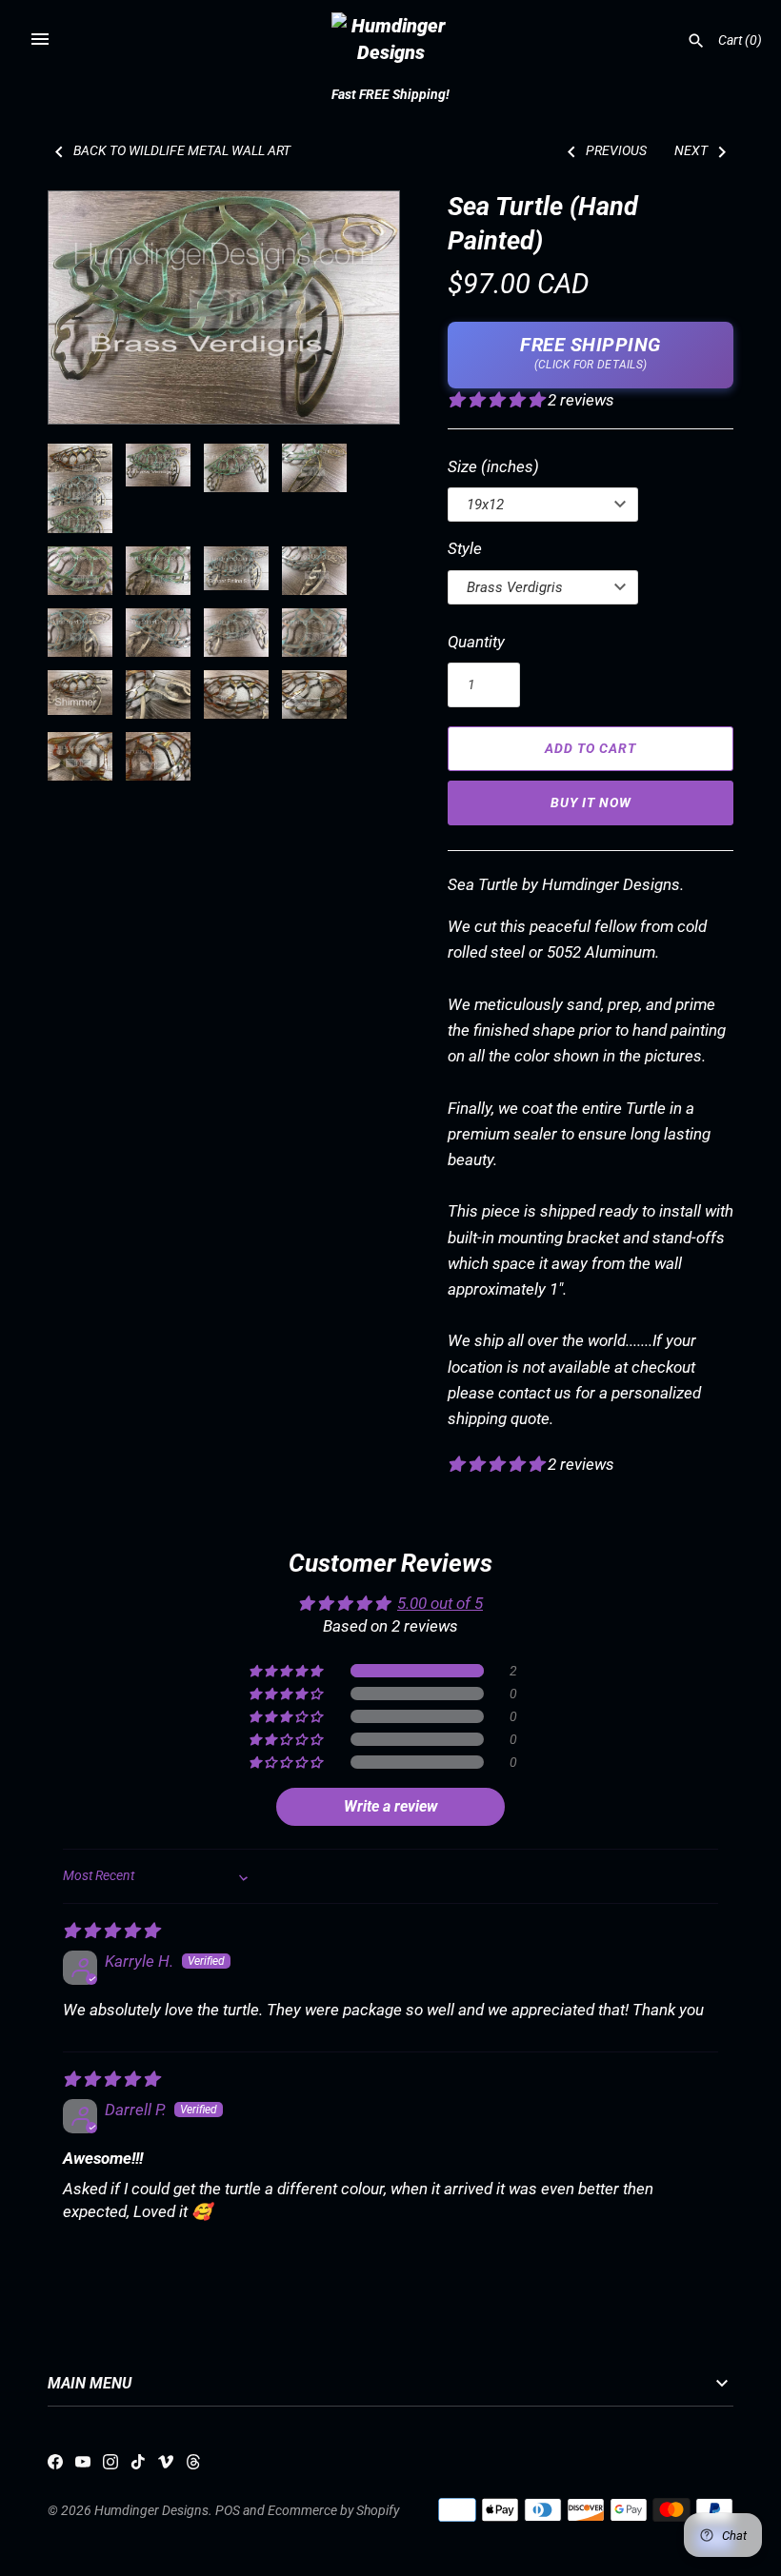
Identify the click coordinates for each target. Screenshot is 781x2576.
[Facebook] (55, 2466)
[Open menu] (40, 39)
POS (228, 2511)
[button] (89, 307)
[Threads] (193, 2466)
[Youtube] (83, 2466)
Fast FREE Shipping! (390, 95)
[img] (111, 1931)
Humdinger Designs (151, 2511)
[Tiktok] (138, 2466)
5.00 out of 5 (440, 1603)
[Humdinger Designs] (391, 39)
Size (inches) (493, 466)
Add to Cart (591, 748)
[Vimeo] (166, 2466)
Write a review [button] (390, 1806)
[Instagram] (110, 2466)
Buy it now (591, 803)
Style (465, 548)
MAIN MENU (90, 2384)
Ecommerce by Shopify (333, 2511)
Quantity (476, 642)
